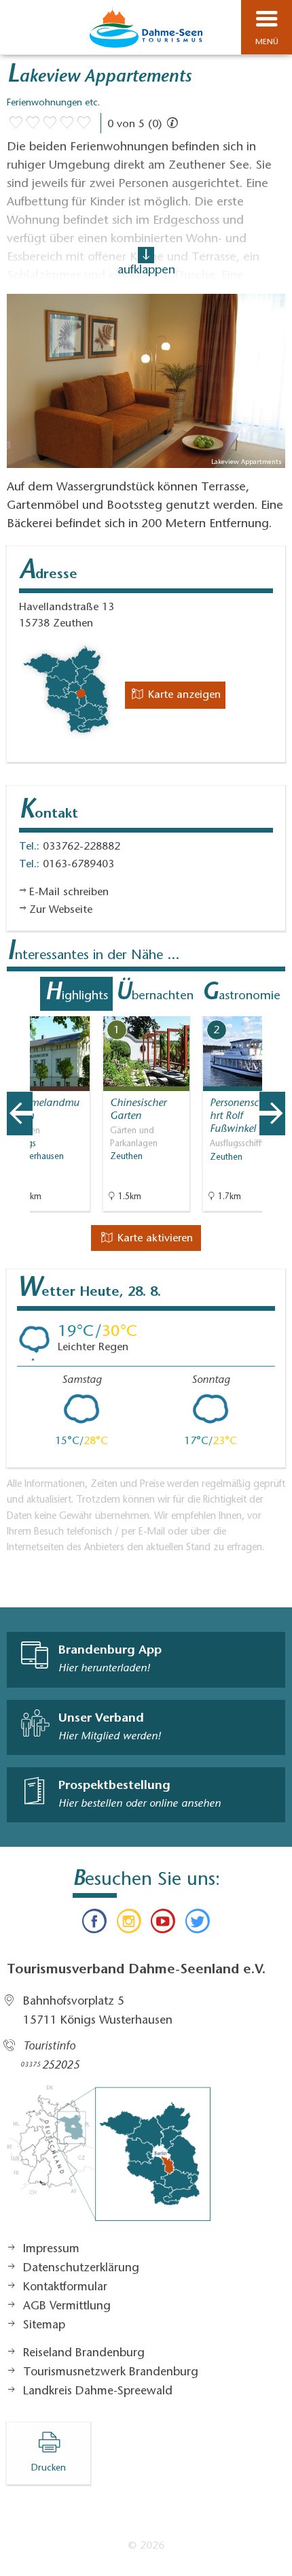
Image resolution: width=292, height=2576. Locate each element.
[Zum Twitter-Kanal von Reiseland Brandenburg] (197, 1924)
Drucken (49, 2469)
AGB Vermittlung (67, 2307)
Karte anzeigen (183, 695)
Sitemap (44, 2326)
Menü (267, 42)
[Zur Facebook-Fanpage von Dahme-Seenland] (94, 1924)
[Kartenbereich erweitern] (272, 1008)
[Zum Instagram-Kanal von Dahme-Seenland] (129, 1924)
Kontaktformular (65, 2288)
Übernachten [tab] (154, 994)
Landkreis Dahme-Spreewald (98, 2392)
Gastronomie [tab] (241, 994)
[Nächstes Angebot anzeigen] (272, 1114)
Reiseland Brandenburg (84, 2354)
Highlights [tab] (76, 994)
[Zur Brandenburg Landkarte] (109, 2160)
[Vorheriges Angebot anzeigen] (20, 1114)
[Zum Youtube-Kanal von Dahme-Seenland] (163, 1924)
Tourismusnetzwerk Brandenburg (111, 2373)
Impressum (51, 2249)
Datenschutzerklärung (81, 2269)
